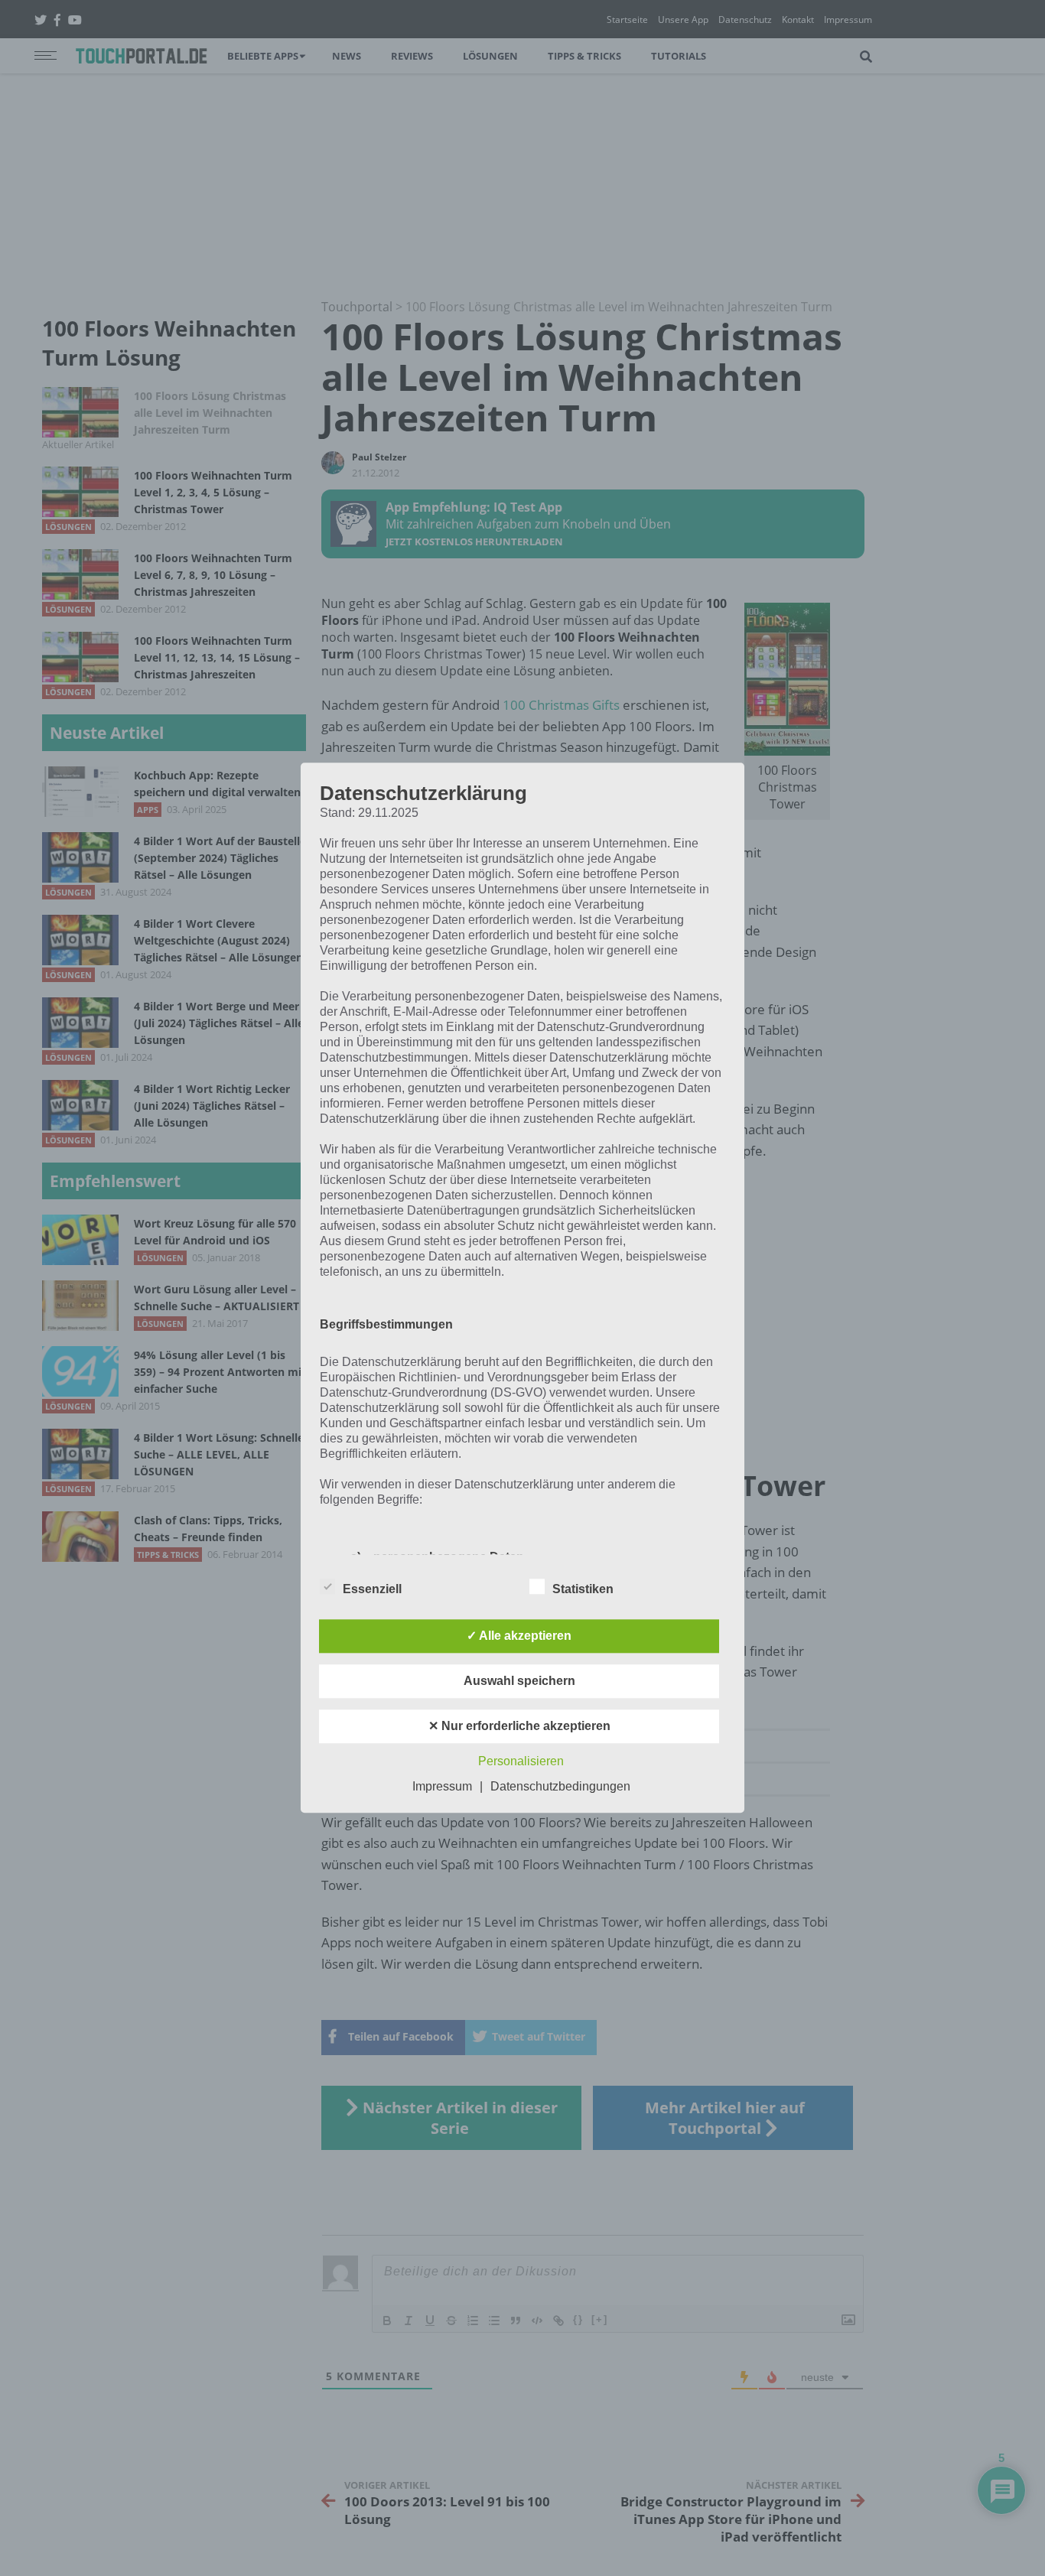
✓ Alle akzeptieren (519, 1636)
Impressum (442, 1787)
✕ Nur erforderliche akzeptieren (519, 1727)
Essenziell (372, 1590)
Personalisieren (521, 1762)
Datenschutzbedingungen (560, 1787)
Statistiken (583, 1590)
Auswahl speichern (519, 1682)
